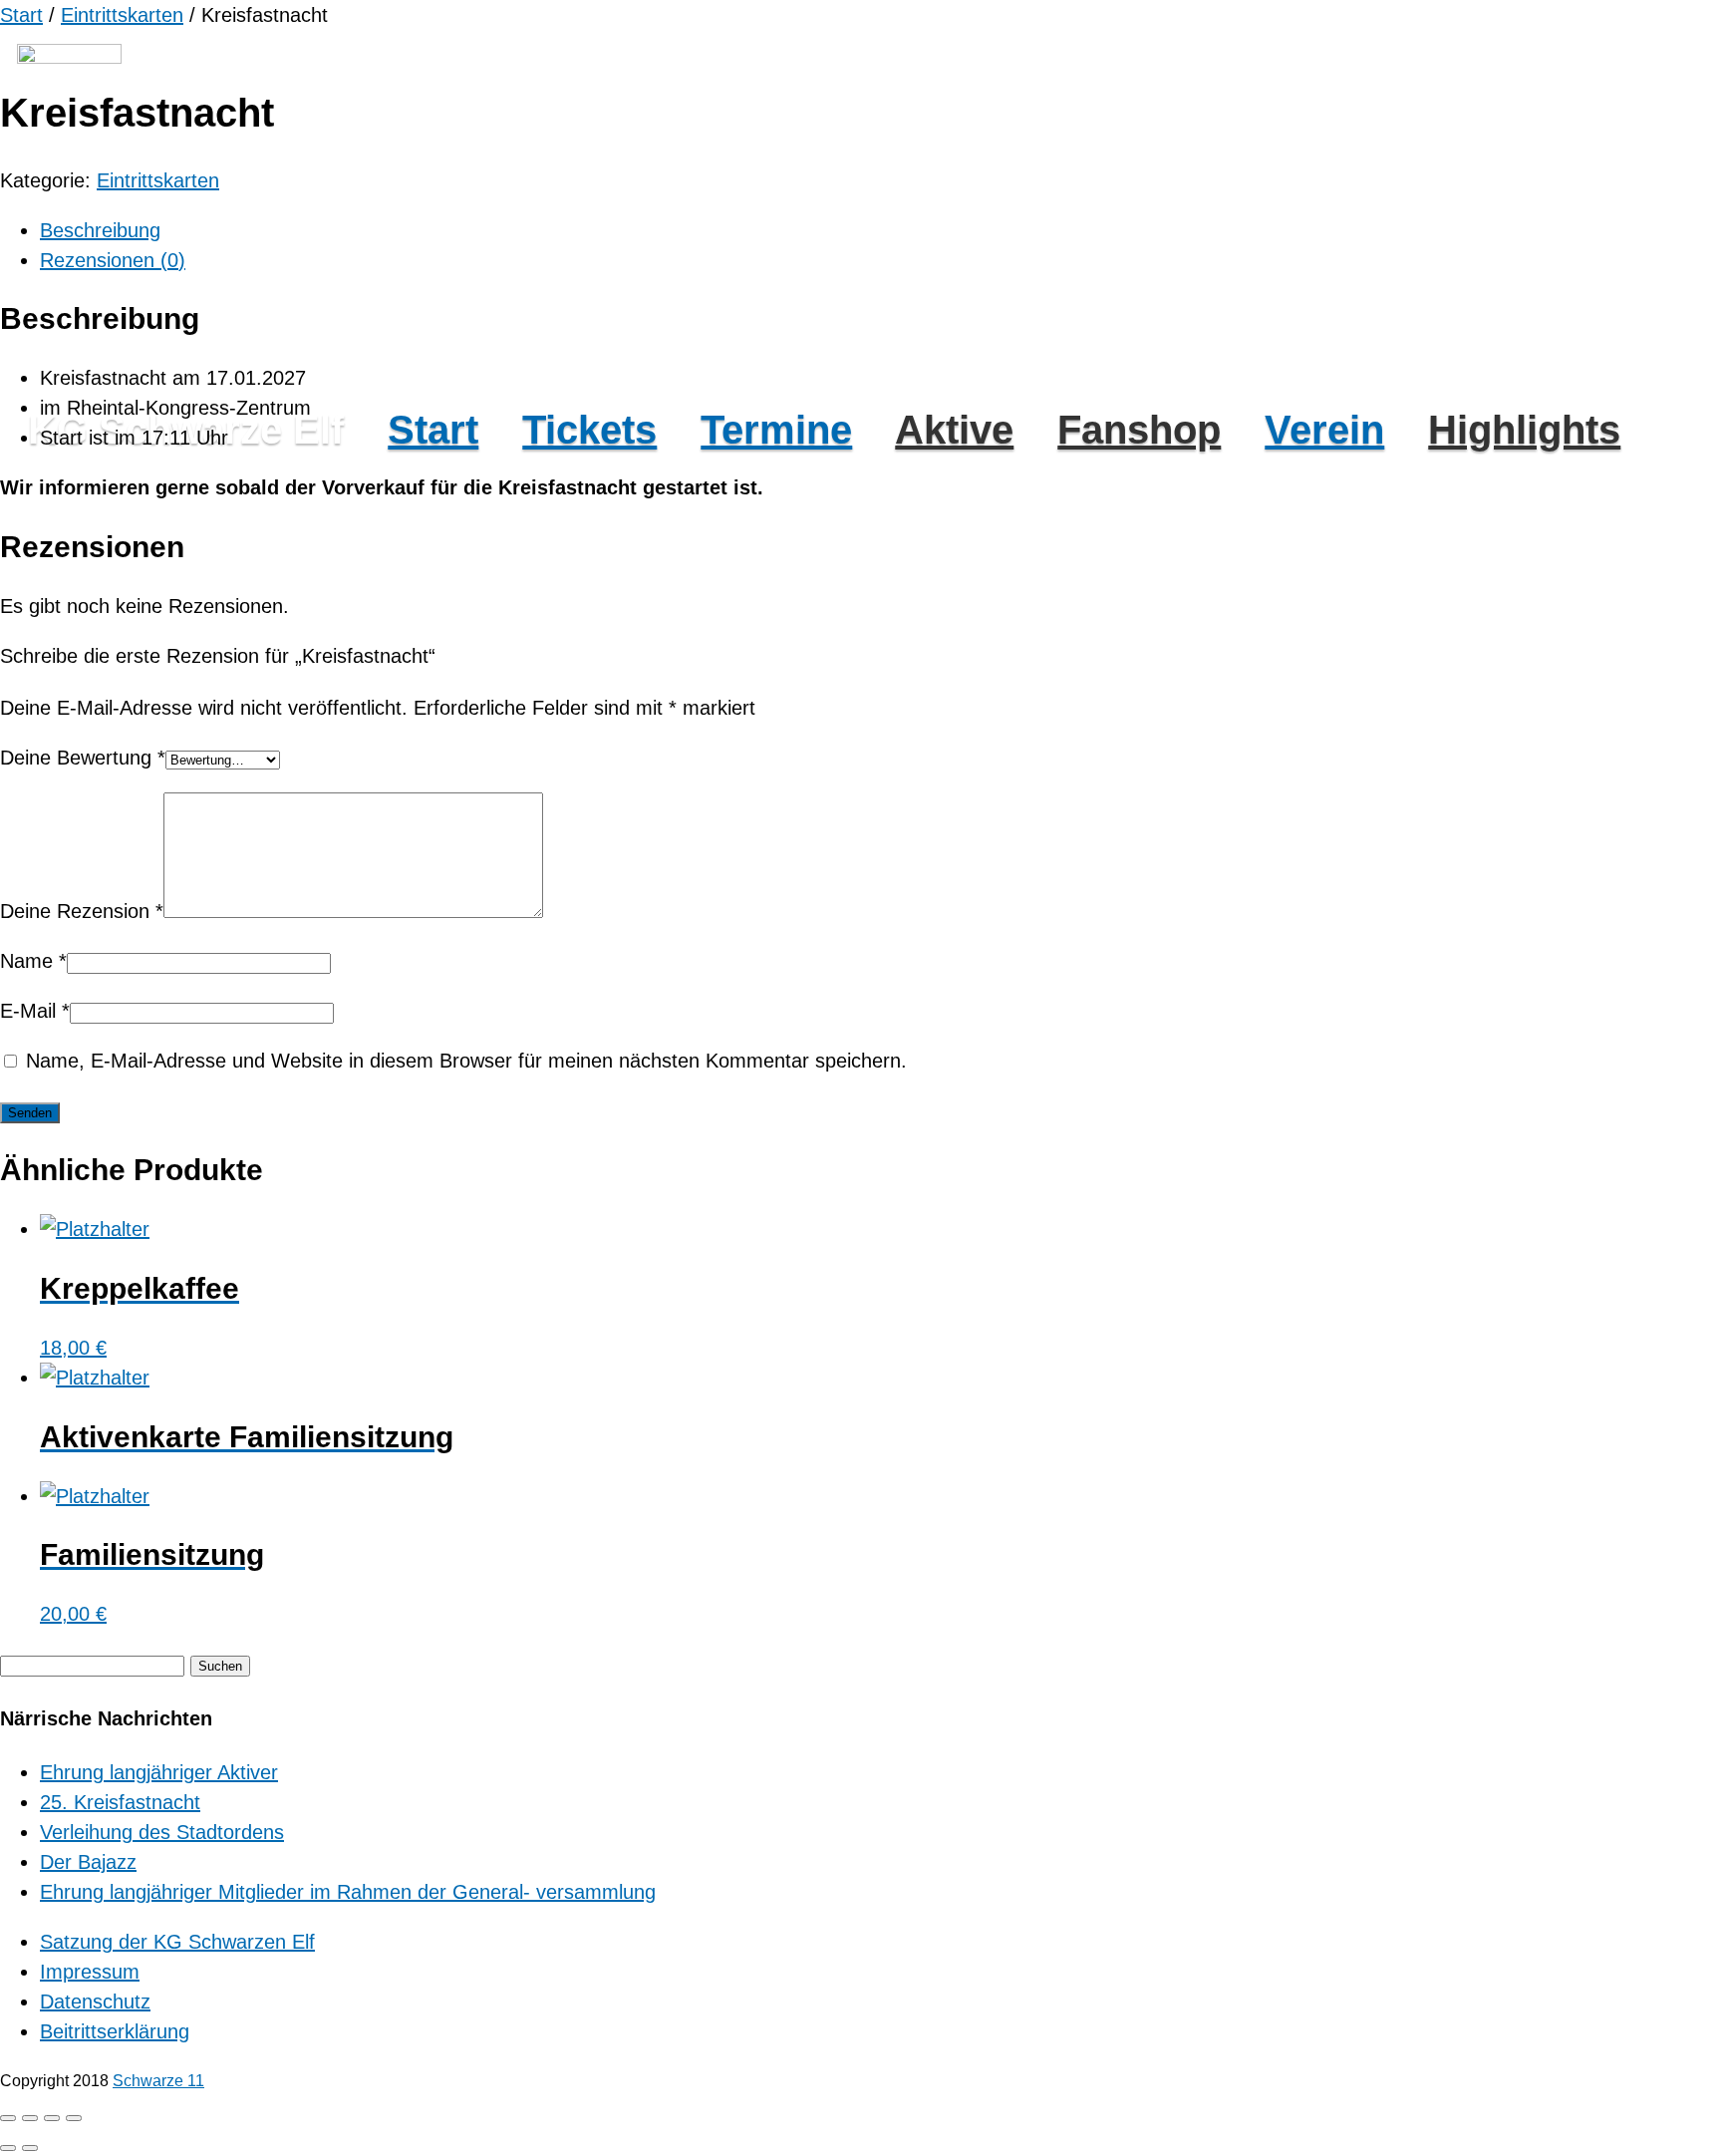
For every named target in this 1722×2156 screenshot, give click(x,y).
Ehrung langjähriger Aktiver (159, 1772)
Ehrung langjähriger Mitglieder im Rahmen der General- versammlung (348, 1892)
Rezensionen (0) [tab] (113, 260)
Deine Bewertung (83, 758)
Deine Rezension (82, 911)
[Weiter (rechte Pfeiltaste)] (30, 2148)
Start (433, 430)
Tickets (589, 430)
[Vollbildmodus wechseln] (30, 2118)
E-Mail (35, 1011)
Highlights (1524, 430)
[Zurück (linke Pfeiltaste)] (8, 2148)
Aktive (954, 430)
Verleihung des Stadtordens (162, 1832)
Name (33, 961)
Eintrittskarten (122, 15)
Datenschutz (95, 2002)
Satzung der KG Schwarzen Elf (177, 1942)
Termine (776, 430)
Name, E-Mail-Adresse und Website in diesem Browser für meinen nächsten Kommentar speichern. (466, 1061)
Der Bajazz (88, 1862)
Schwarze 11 (158, 2081)
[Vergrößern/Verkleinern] (8, 2118)
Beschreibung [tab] (100, 230)
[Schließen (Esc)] (74, 2118)
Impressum (90, 1972)
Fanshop (1139, 430)
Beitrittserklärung (115, 2031)
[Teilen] (52, 2118)
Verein (1324, 430)
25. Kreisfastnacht (120, 1802)
